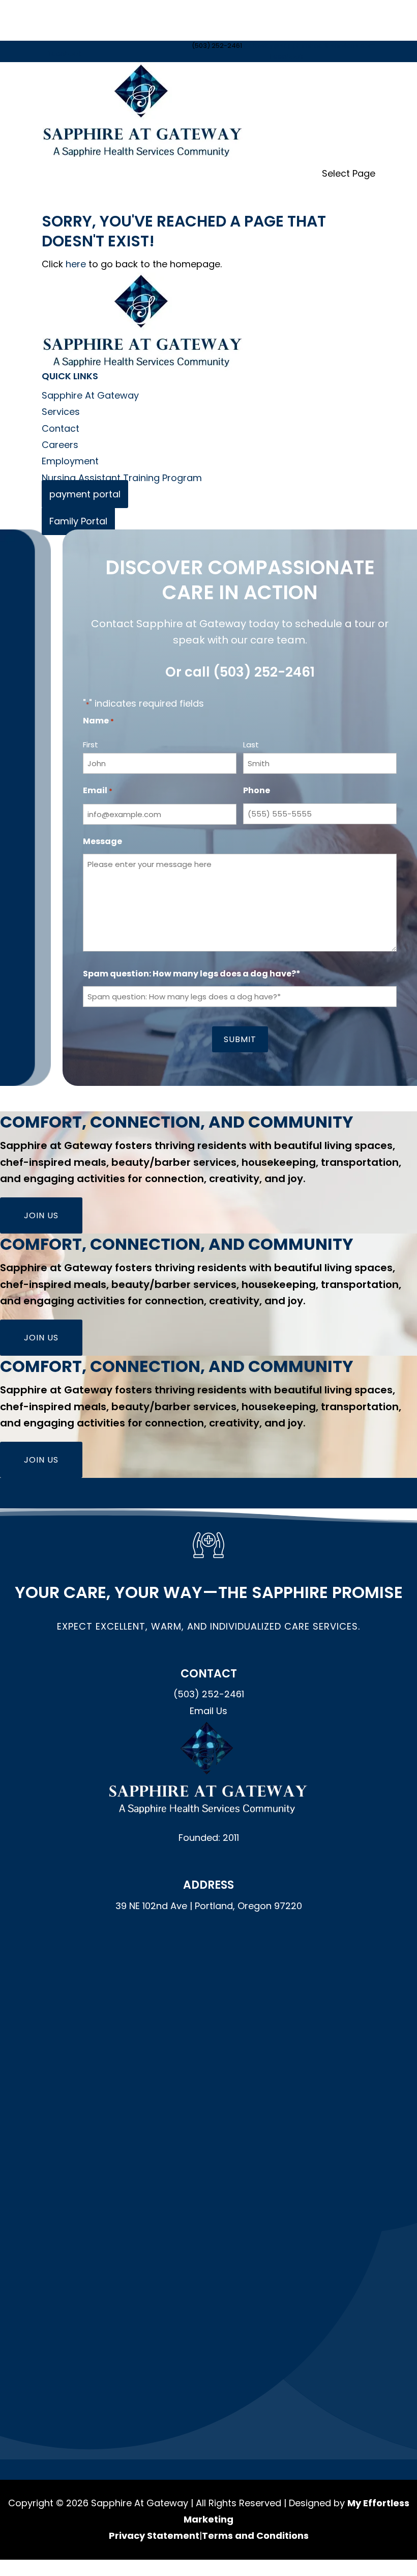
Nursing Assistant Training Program (122, 478)
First (91, 745)
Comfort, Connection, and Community (177, 1122)
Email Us (208, 1711)
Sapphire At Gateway (90, 395)
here (76, 264)
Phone (257, 790)
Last (251, 745)
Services (61, 412)
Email (98, 790)
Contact (61, 428)
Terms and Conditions (255, 2536)
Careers (60, 445)
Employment (70, 461)
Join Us (41, 1215)
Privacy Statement (154, 2536)
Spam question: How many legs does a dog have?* (192, 974)
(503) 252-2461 (264, 672)
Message (102, 841)
